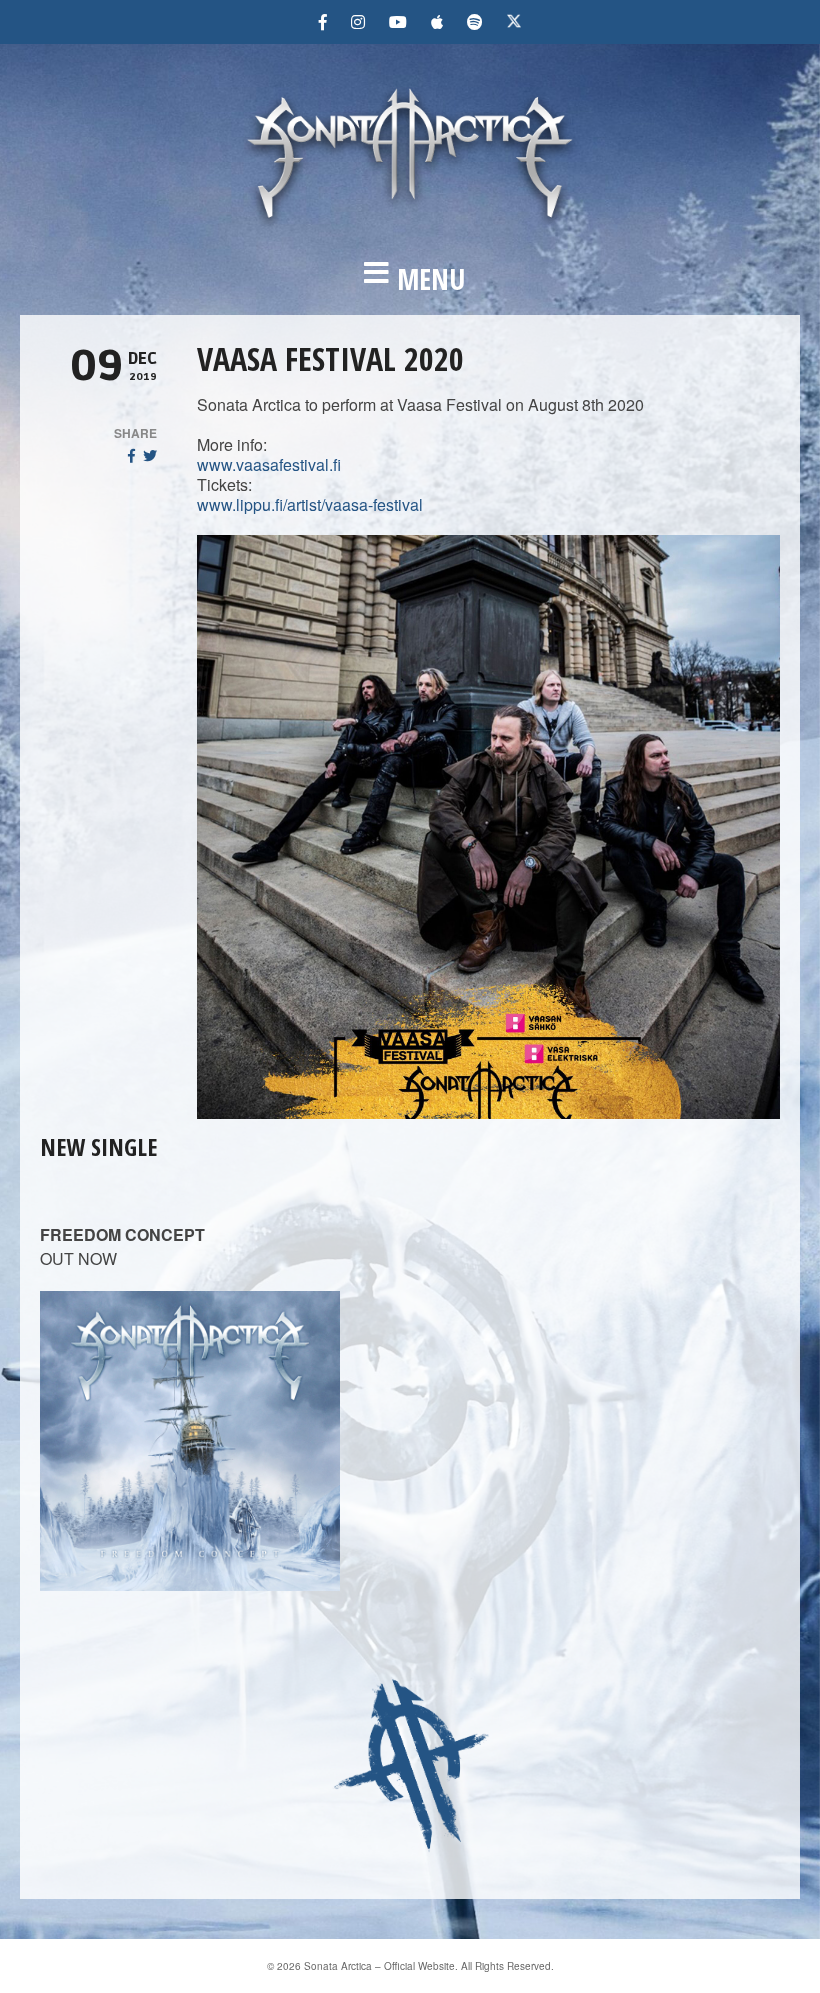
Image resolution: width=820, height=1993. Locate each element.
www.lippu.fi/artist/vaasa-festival (310, 504)
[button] (410, 279)
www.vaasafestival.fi (269, 464)
